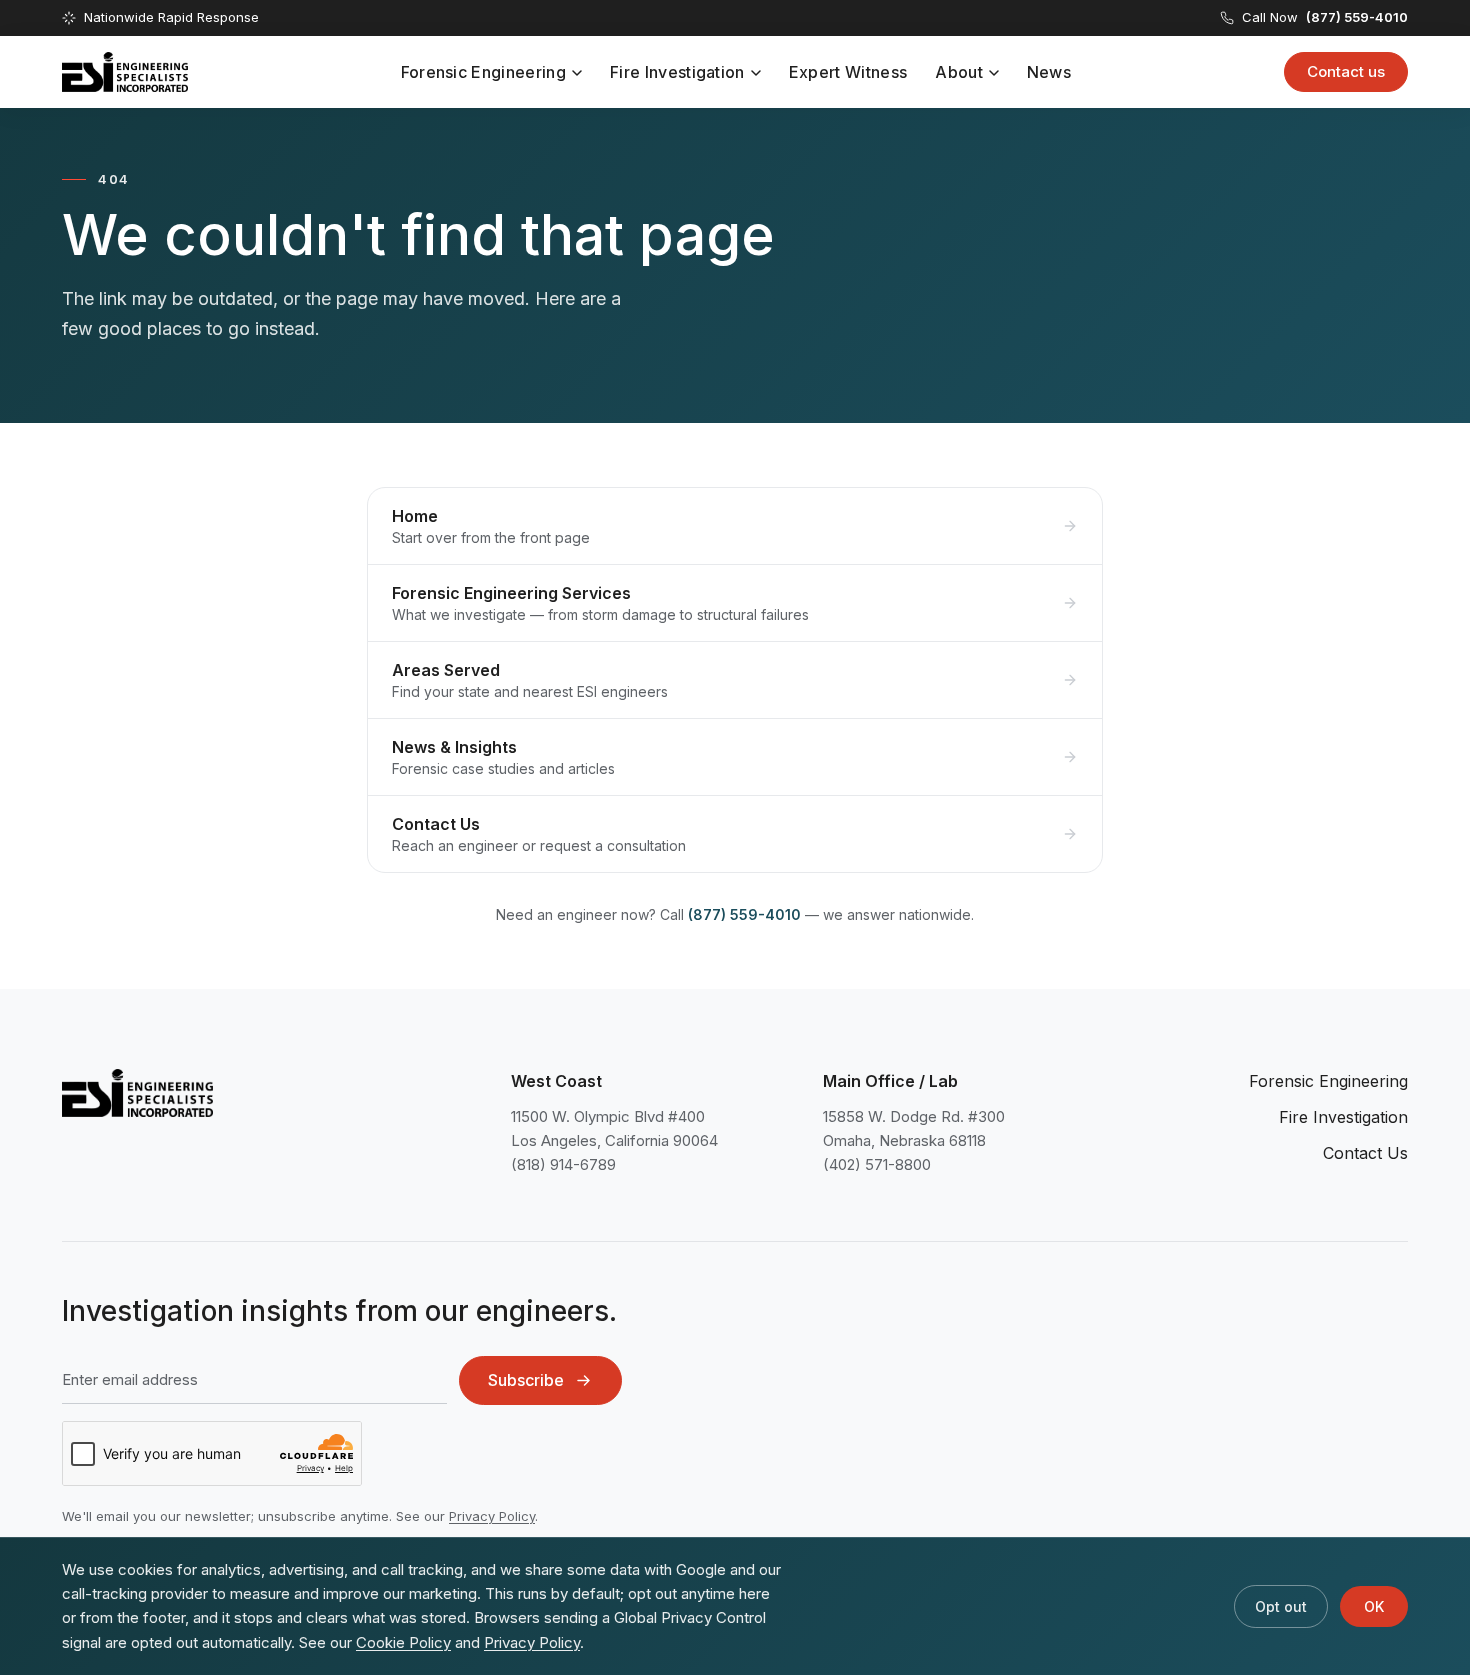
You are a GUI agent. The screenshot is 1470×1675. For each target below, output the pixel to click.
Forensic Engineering (483, 72)
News (1049, 72)
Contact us (1346, 71)
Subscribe (526, 1380)
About (959, 72)
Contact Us (1365, 1153)
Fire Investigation (677, 72)
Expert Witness (848, 72)
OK (1374, 1606)
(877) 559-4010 (744, 914)
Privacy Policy (492, 1516)
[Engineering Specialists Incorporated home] (125, 72)
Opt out (1281, 1606)
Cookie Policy (403, 1642)
